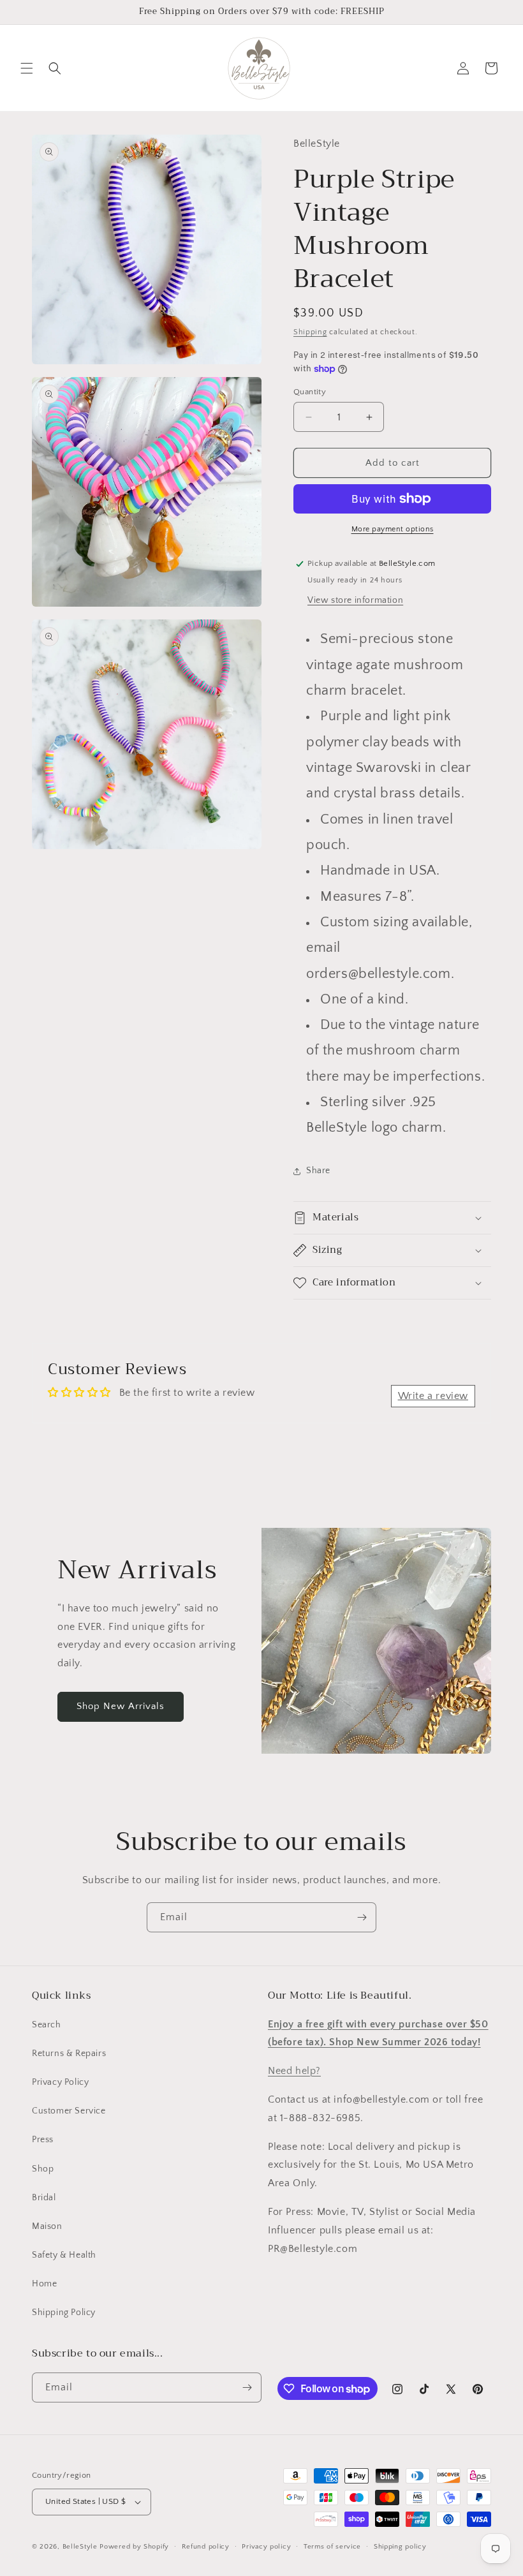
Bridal (44, 2198)
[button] (27, 68)
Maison (47, 2226)
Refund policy (206, 2547)
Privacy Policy (60, 2082)
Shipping (310, 332)
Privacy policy (266, 2547)
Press (43, 2140)
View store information (355, 600)
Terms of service (332, 2547)
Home (44, 2284)
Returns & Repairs (69, 2054)
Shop (43, 2169)
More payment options (393, 529)
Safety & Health (64, 2255)
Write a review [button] (433, 1396)
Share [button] (318, 1171)
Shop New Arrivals (121, 1706)
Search (47, 2025)
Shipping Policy (64, 2313)
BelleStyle (80, 2547)
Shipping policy (400, 2547)
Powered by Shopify (134, 2547)
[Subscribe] (362, 1917)
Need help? (294, 2071)
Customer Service (69, 2111)
